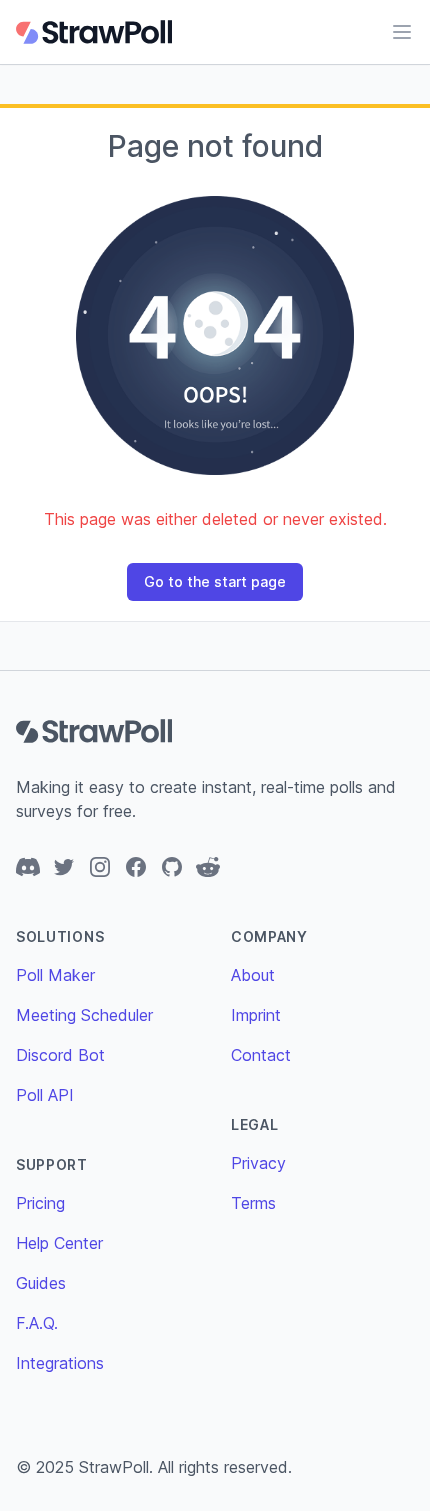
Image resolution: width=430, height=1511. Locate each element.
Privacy (258, 1163)
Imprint (256, 1015)
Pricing (40, 1203)
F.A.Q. (37, 1323)
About (253, 975)
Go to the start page (215, 581)
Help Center (59, 1243)
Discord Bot (60, 1055)
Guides (41, 1283)
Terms (253, 1203)
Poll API (45, 1095)
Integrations (60, 1363)
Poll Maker (55, 975)
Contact (261, 1055)
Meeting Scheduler (84, 1015)
